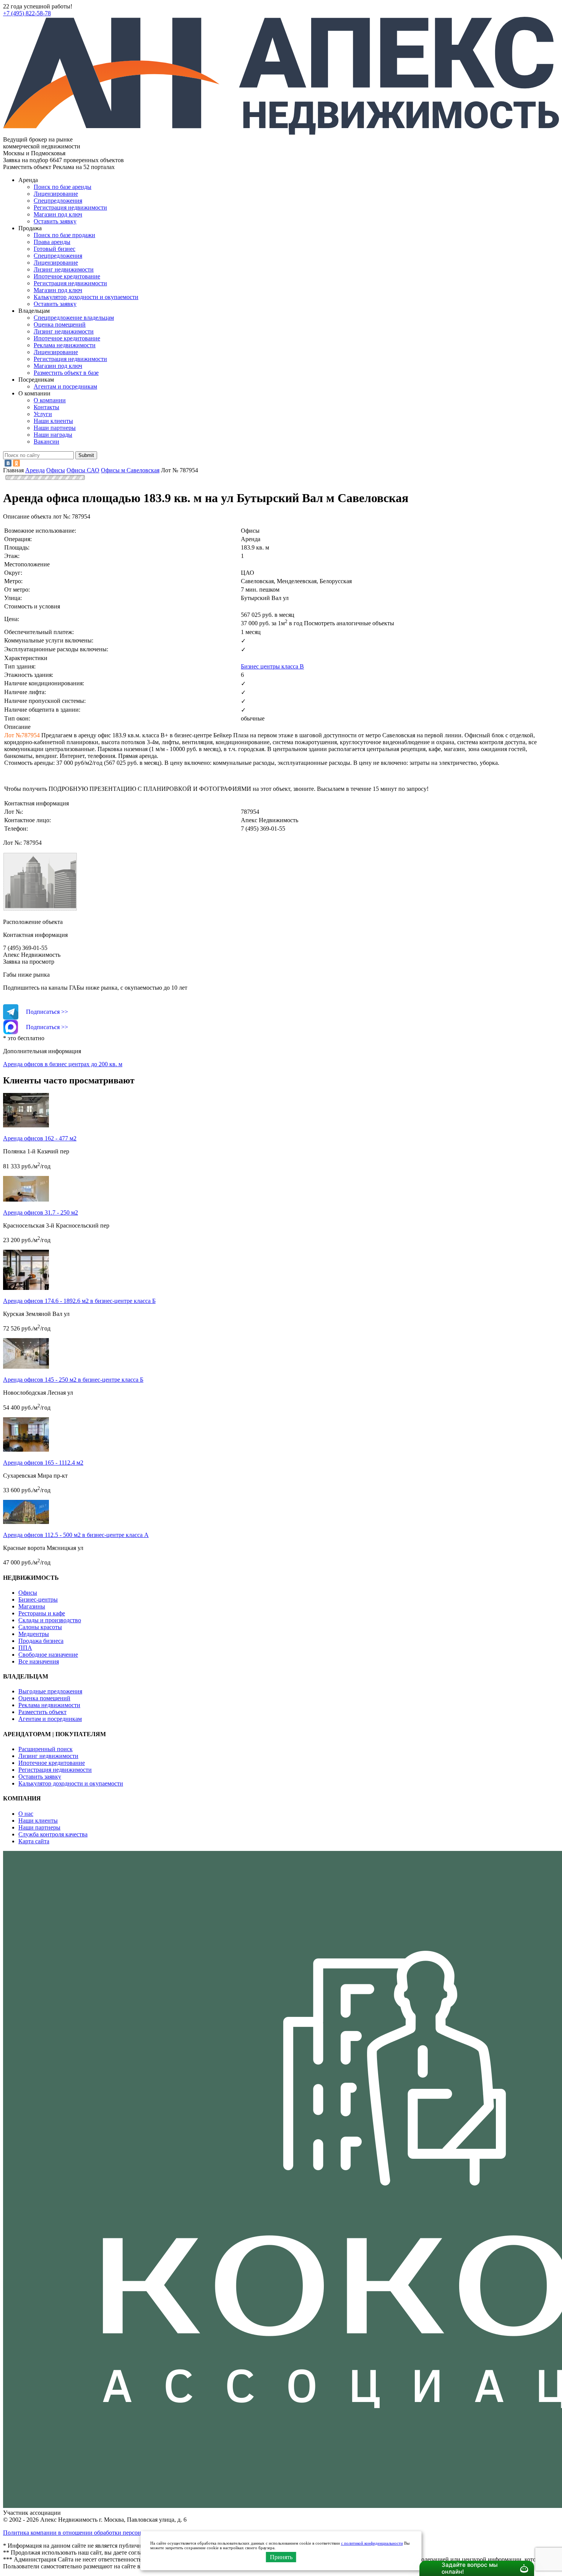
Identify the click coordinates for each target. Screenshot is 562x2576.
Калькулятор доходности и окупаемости (86, 297)
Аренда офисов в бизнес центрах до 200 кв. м (63, 1064)
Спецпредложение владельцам (74, 318)
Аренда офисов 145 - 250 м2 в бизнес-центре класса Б (73, 1380)
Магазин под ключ (58, 214)
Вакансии (46, 442)
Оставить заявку (55, 304)
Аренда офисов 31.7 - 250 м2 (41, 1212)
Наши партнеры (55, 428)
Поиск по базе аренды (63, 187)
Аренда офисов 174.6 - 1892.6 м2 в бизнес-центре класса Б (79, 1301)
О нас (26, 1814)
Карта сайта (34, 1841)
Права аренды (52, 242)
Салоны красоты (40, 1627)
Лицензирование (56, 194)
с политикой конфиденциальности (372, 2543)
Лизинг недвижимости (64, 269)
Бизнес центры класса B (272, 666)
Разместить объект (42, 1712)
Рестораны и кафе (42, 1613)
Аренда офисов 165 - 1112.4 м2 (43, 1463)
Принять (281, 2557)
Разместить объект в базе (66, 373)
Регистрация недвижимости (70, 207)
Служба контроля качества (53, 1834)
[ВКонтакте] (8, 463)
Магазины (32, 1606)
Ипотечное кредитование (67, 276)
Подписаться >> (47, 1012)
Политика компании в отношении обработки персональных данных (92, 2533)
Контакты (46, 407)
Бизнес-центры (38, 1599)
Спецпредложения (58, 201)
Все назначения (39, 1661)
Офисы (28, 1593)
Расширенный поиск (45, 1749)
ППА (25, 1648)
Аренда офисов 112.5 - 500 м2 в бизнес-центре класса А (76, 1535)
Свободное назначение (48, 1655)
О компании (50, 400)
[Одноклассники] (16, 463)
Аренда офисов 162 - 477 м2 (40, 1138)
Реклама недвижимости (65, 345)
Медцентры (34, 1634)
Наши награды (53, 435)
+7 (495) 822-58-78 (27, 13)
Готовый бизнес (54, 249)
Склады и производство (50, 1620)
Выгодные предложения (50, 1691)
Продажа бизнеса (41, 1641)
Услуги (43, 414)
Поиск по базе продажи (64, 235)
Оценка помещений (60, 324)
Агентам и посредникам (65, 386)
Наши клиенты (53, 421)
